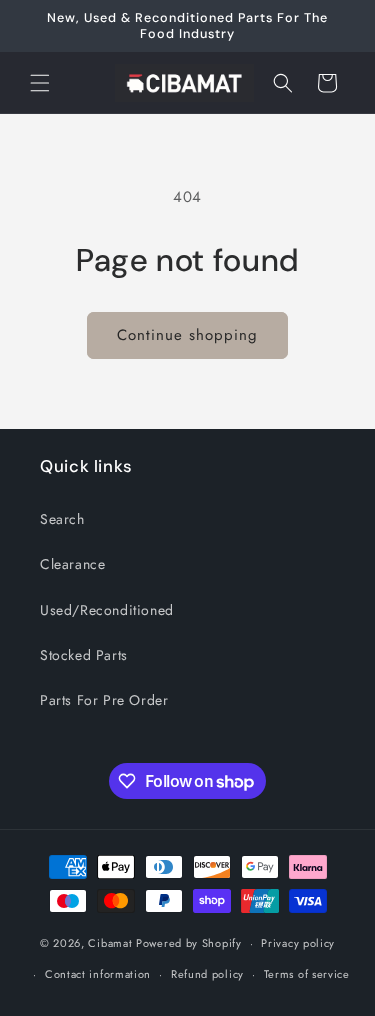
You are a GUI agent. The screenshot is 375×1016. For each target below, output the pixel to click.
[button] (40, 83)
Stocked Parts (84, 655)
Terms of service (307, 974)
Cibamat (110, 943)
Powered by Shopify (189, 943)
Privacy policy (298, 943)
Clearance (72, 564)
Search (62, 519)
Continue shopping (187, 335)
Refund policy (207, 974)
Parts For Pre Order (104, 700)
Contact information (98, 974)
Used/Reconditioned (107, 610)
